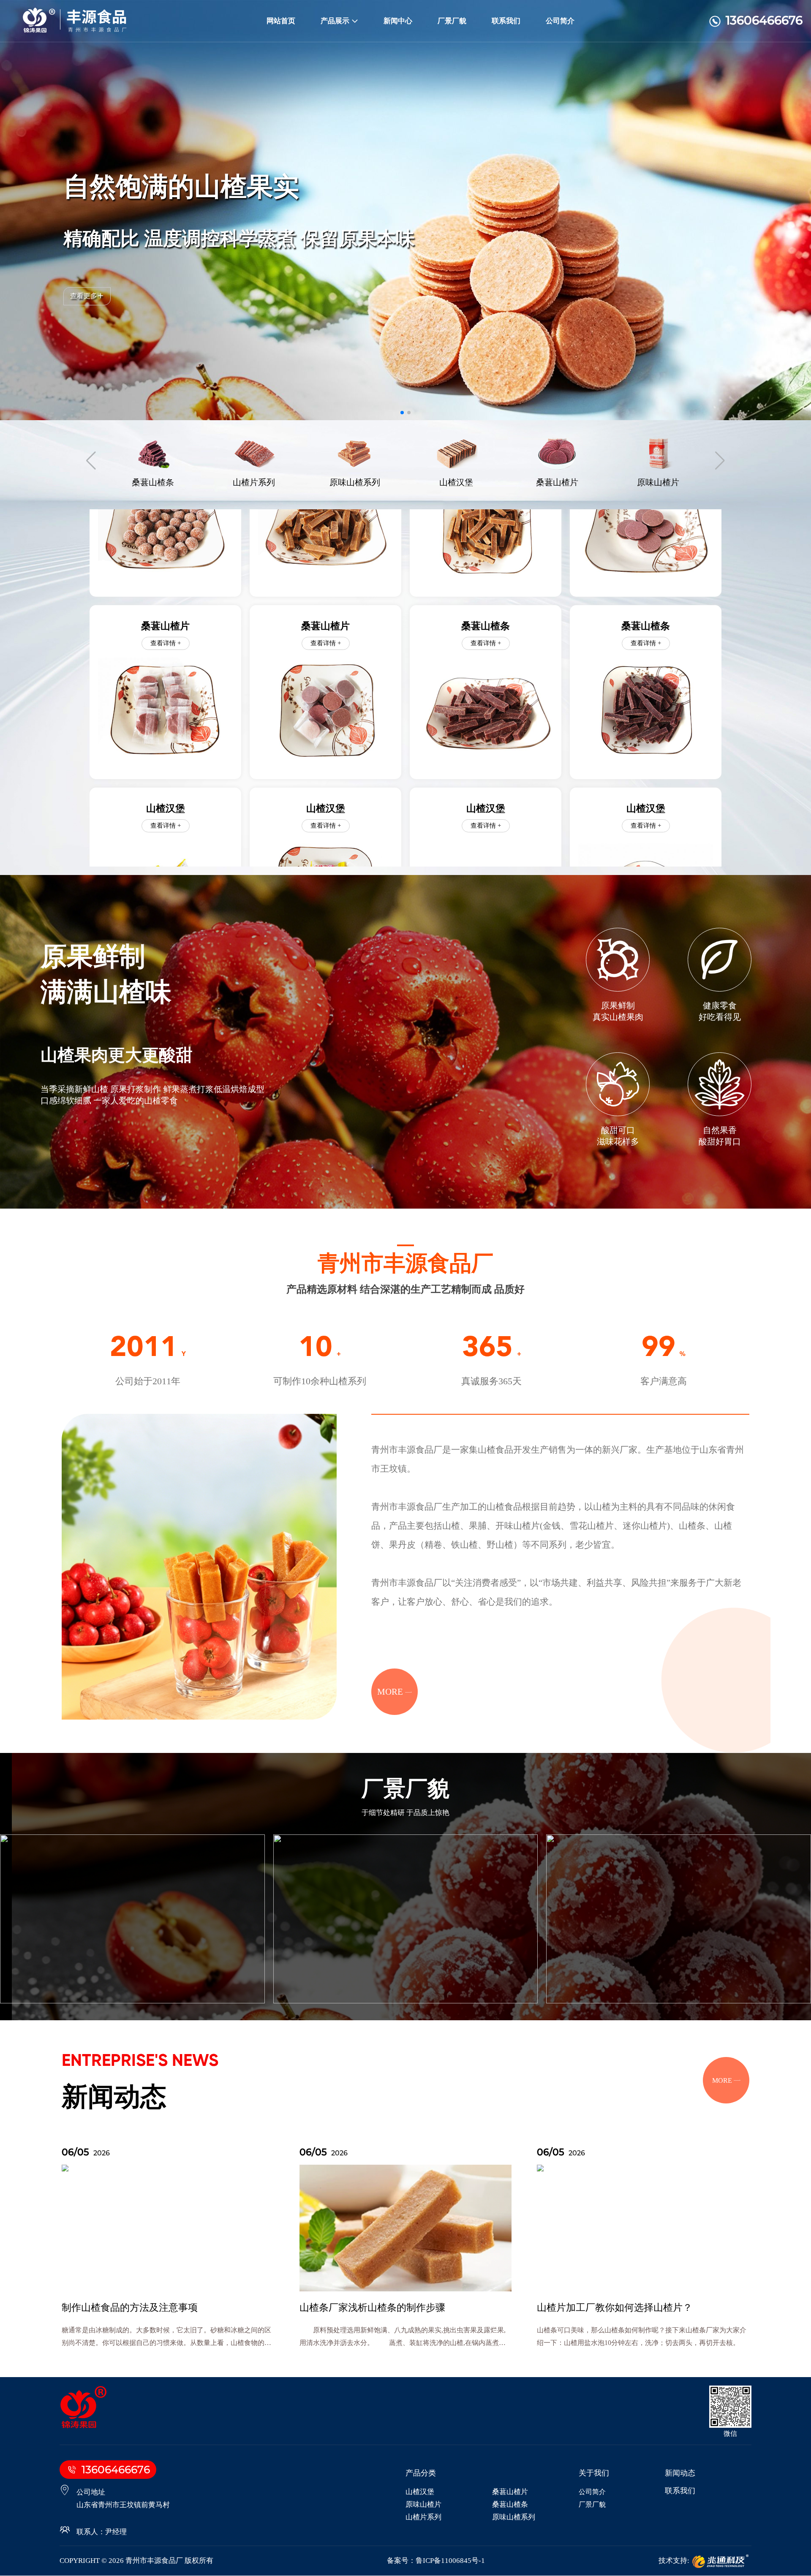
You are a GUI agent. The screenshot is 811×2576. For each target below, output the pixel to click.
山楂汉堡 (420, 2492)
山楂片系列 (423, 2518)
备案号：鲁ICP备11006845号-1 (436, 2561)
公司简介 (560, 21)
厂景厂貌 (452, 21)
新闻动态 (680, 2473)
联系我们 (506, 21)
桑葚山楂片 (510, 2492)
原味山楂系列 (514, 2518)
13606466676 (764, 20)
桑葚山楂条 (510, 2505)
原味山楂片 (423, 2505)
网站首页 (281, 21)
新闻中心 (398, 21)
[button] (402, 413)
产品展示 (335, 21)
